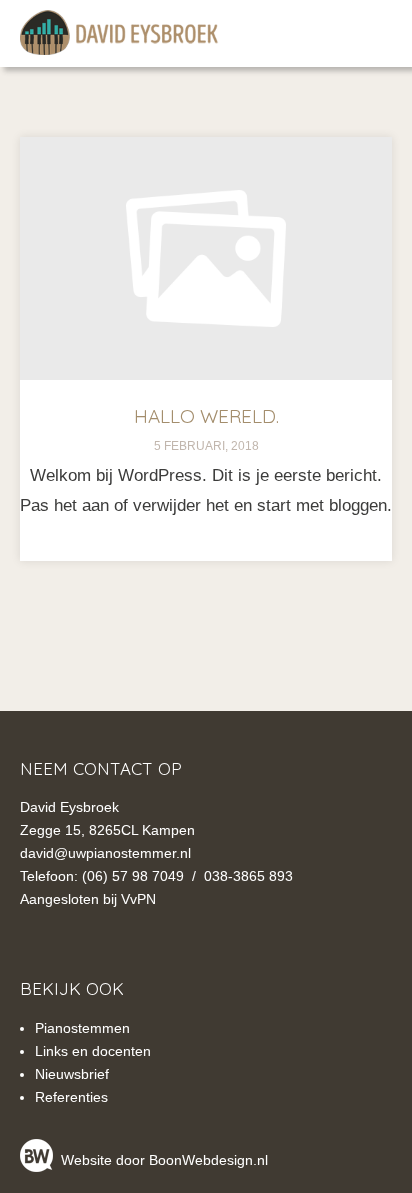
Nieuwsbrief (72, 1074)
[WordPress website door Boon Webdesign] (38, 1160)
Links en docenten (93, 1051)
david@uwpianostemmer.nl (105, 853)
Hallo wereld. (206, 416)
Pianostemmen (82, 1028)
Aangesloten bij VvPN (88, 899)
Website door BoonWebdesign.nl (164, 1160)
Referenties (71, 1097)
